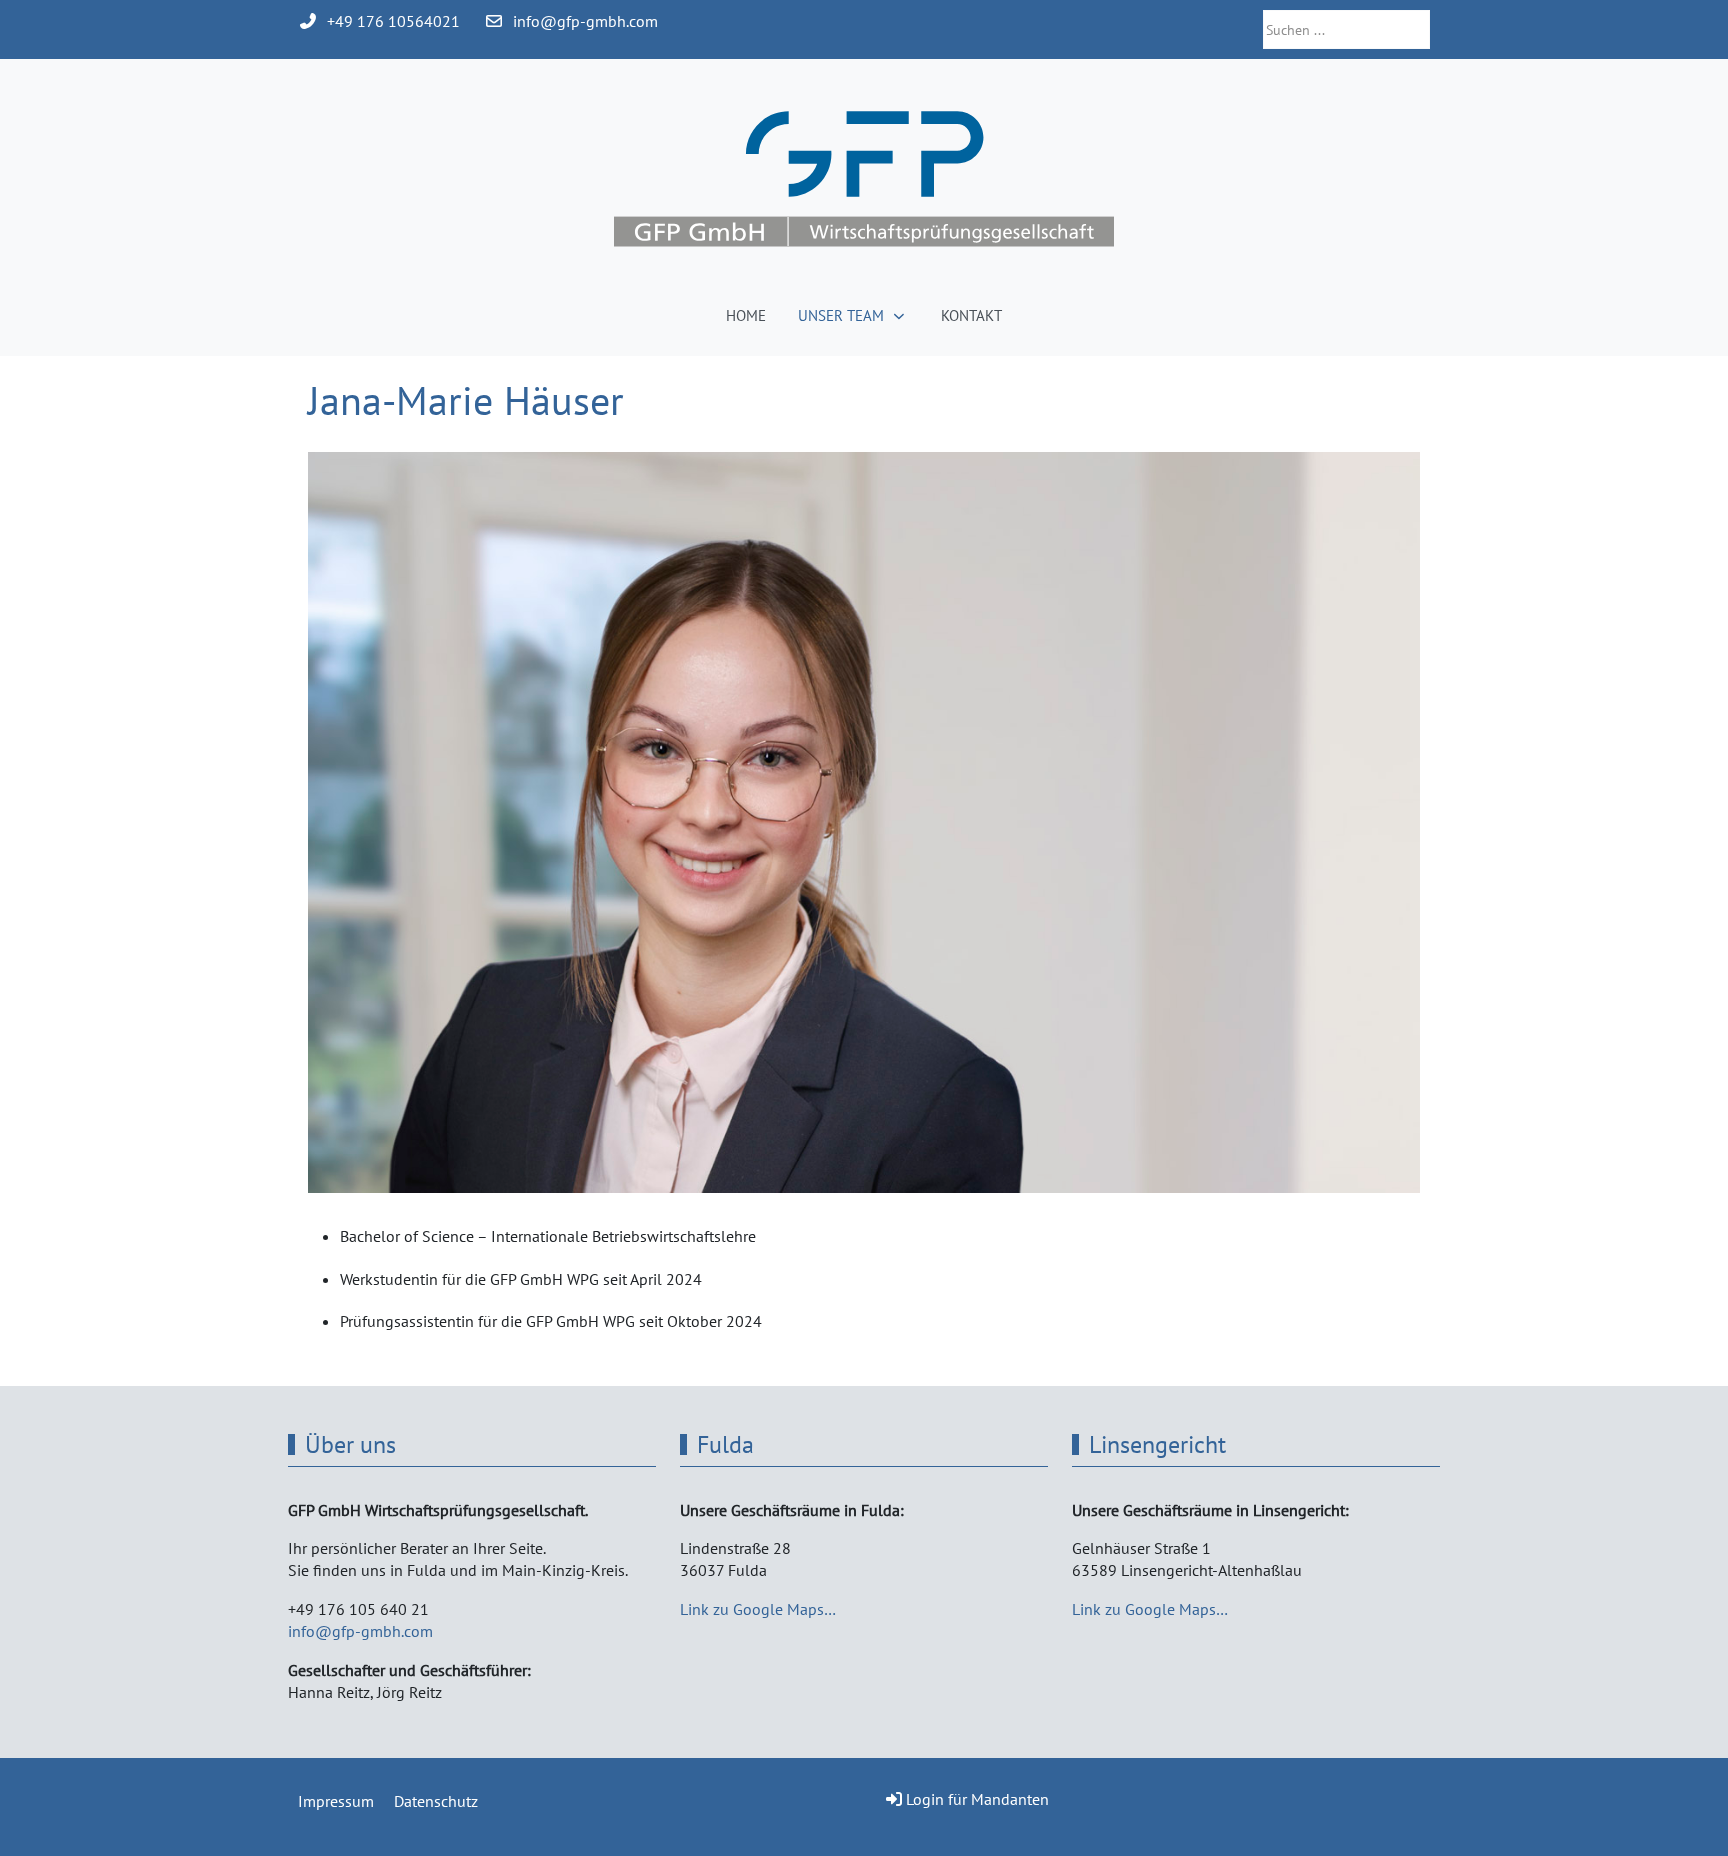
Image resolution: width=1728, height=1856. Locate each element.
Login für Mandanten (977, 1799)
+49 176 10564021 (393, 21)
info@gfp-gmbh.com (585, 21)
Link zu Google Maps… (758, 1609)
